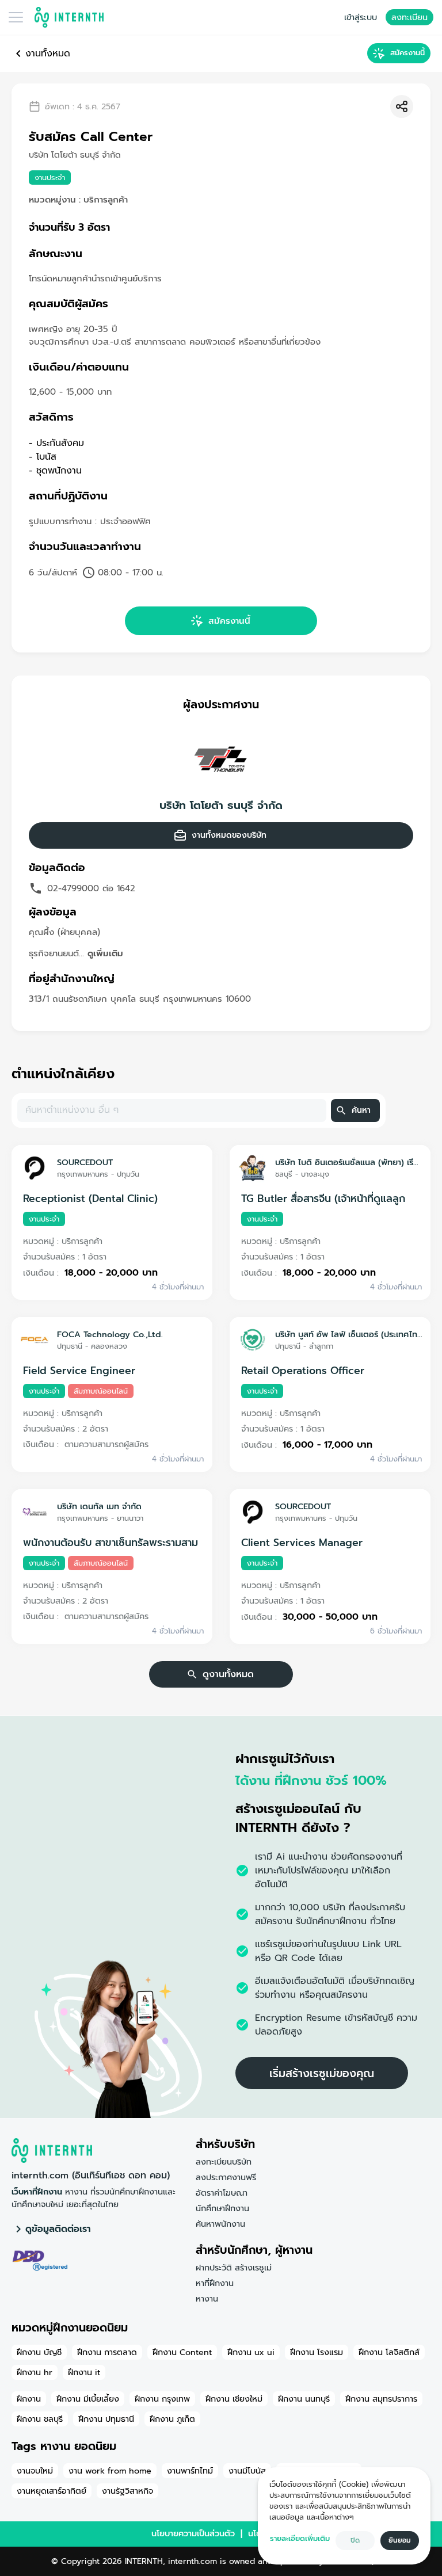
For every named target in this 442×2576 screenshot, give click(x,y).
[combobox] (171, 1110)
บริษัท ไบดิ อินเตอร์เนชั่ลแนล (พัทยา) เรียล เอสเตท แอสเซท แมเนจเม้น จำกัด (348, 1162)
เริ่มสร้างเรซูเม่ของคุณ (322, 2073)
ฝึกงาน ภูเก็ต (172, 2419)
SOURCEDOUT (85, 1162)
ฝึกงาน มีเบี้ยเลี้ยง (88, 2399)
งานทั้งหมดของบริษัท (229, 835)
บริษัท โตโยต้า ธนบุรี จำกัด (221, 806)
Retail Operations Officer (303, 1371)
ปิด (355, 2540)
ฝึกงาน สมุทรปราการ (381, 2399)
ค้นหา (361, 1110)
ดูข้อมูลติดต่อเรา (58, 2229)
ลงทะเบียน (409, 17)
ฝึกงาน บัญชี (39, 2352)
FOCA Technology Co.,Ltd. (110, 1334)
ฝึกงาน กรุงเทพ (162, 2399)
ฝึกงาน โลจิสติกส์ (389, 2352)
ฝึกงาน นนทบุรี (304, 2399)
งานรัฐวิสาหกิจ (127, 2491)
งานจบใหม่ (35, 2471)
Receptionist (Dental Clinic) (90, 1199)
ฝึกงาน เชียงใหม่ (234, 2399)
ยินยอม (400, 2540)
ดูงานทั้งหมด (228, 1674)
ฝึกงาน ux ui (251, 2352)
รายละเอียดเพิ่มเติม (300, 2538)
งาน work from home (110, 2471)
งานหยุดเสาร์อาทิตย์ (52, 2491)
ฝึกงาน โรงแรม (317, 2352)
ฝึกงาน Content (182, 2352)
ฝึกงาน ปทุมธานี (106, 2419)
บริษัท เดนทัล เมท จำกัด (99, 1506)
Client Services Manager (302, 1543)
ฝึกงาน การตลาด (107, 2352)
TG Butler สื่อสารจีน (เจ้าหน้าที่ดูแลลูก (323, 1199)
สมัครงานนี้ (407, 53)
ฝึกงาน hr (35, 2372)
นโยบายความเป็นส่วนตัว (193, 2533)
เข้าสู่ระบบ (361, 17)
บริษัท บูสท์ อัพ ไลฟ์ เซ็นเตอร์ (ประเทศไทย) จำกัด (348, 1334)
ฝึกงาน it (84, 2372)
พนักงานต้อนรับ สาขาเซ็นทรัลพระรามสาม (110, 1543)
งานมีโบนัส (247, 2471)
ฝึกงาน (29, 2399)
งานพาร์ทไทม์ (190, 2471)
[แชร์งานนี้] (402, 106)
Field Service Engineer (79, 1371)
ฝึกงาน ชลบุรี (40, 2419)
